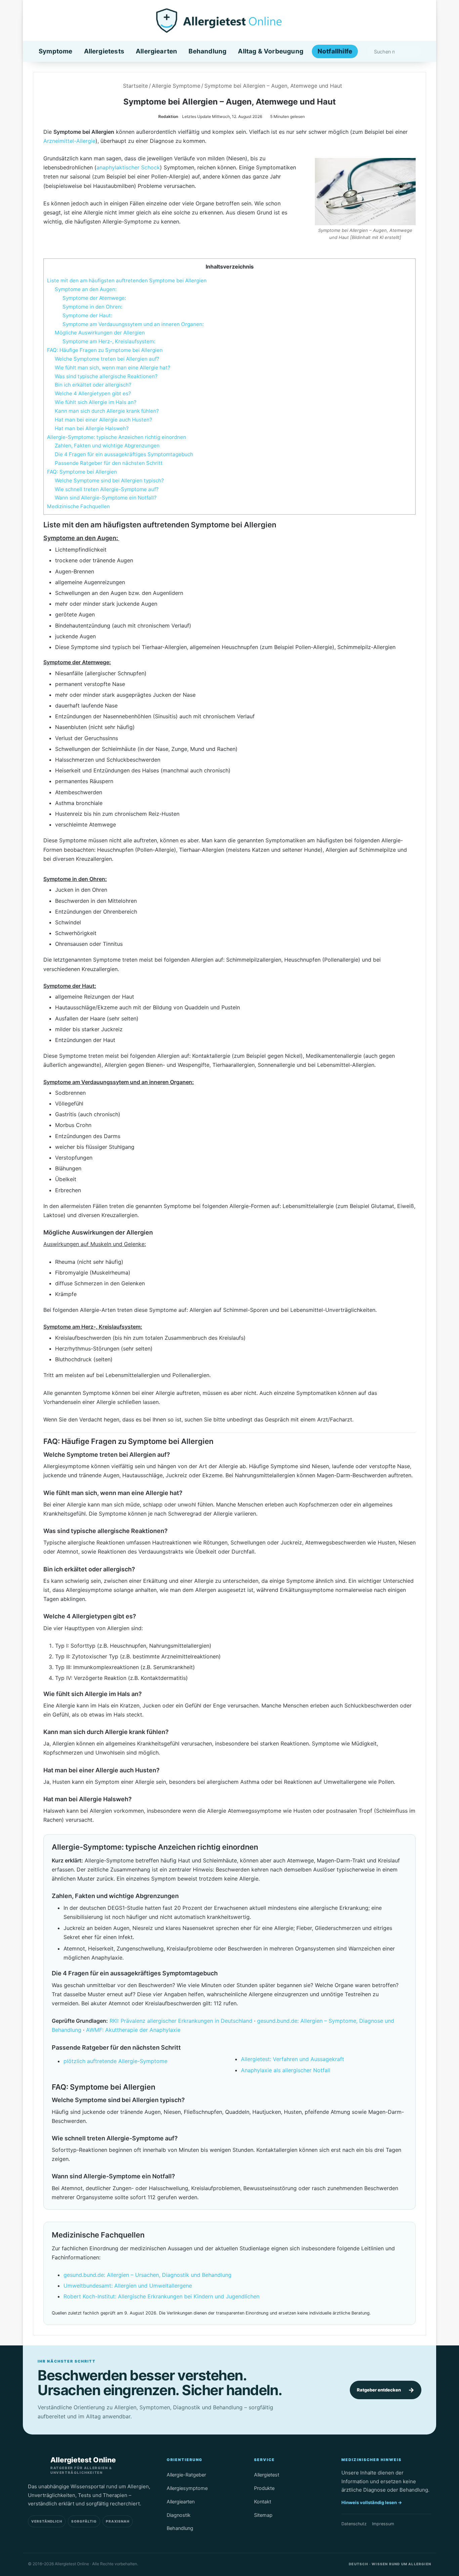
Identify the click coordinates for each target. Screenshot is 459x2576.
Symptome (56, 51)
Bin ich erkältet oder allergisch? (93, 385)
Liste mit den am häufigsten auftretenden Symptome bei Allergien (127, 280)
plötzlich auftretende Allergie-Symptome (115, 2061)
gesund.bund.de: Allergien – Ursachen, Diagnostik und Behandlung (148, 2275)
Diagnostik (179, 2515)
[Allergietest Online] (230, 21)
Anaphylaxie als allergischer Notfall (286, 2070)
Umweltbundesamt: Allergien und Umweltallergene (128, 2286)
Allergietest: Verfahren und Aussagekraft (293, 2059)
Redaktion (168, 116)
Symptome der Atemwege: (94, 298)
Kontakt (263, 2502)
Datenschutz (354, 2524)
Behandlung (207, 51)
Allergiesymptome (187, 2488)
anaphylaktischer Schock (128, 167)
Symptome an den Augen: (86, 289)
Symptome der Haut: (87, 315)
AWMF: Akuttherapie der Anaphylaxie (133, 2030)
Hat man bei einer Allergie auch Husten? (103, 420)
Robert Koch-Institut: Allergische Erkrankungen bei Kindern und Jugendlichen (161, 2296)
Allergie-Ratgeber (186, 2475)
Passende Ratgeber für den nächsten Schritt (109, 463)
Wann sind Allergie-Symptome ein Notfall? (106, 498)
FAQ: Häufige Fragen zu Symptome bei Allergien (105, 350)
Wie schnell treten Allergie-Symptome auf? (107, 489)
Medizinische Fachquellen (78, 506)
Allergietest (267, 2475)
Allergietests (104, 51)
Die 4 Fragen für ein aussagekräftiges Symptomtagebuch (124, 454)
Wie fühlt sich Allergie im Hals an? (96, 402)
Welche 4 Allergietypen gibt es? (93, 393)
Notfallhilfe (335, 51)
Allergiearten (156, 51)
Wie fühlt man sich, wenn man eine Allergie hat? (113, 368)
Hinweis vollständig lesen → (372, 2502)
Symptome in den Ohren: (92, 307)
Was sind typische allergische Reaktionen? (106, 376)
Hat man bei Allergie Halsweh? (92, 428)
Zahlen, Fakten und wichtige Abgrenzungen (107, 446)
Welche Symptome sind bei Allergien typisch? (109, 480)
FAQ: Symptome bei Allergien (82, 472)
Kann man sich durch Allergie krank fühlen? (107, 411)
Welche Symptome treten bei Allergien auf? (107, 359)
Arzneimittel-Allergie (69, 141)
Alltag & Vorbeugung (271, 51)
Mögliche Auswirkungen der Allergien (100, 333)
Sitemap (263, 2515)
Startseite (135, 86)
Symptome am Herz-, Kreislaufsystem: (109, 341)
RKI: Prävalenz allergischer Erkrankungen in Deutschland (181, 2021)
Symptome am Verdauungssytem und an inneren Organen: (133, 324)
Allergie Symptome (176, 86)
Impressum (383, 2524)
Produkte (264, 2488)
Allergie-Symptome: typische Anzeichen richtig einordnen (117, 437)
